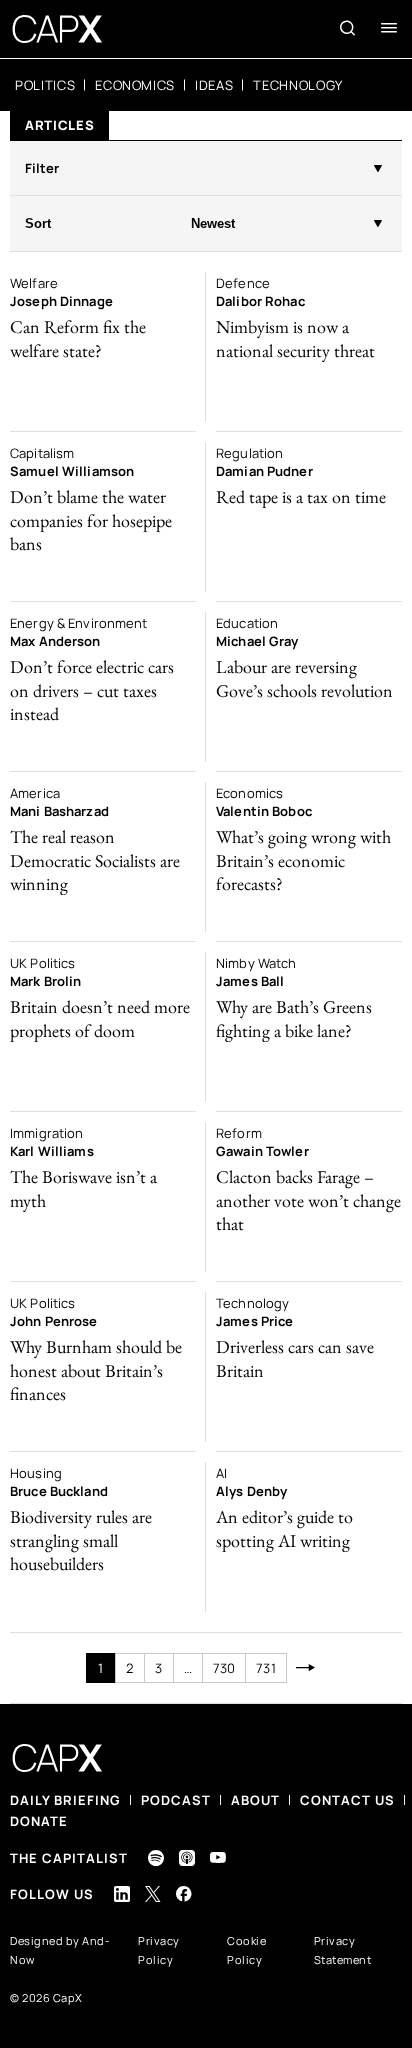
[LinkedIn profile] (122, 1894)
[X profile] (153, 1894)
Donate (39, 1821)
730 (224, 1668)
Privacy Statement (343, 1950)
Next (306, 1668)
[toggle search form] (348, 28)
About (255, 1800)
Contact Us (347, 1800)
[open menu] (389, 28)
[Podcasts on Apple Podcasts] (187, 1858)
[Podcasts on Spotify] (156, 1858)
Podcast (176, 1800)
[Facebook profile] (184, 1893)
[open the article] (103, 347)
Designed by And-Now (60, 1950)
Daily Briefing (65, 1800)
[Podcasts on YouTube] (218, 1857)
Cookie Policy (246, 1950)
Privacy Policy (159, 1950)
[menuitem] (45, 85)
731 (265, 1668)
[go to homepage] (57, 29)
